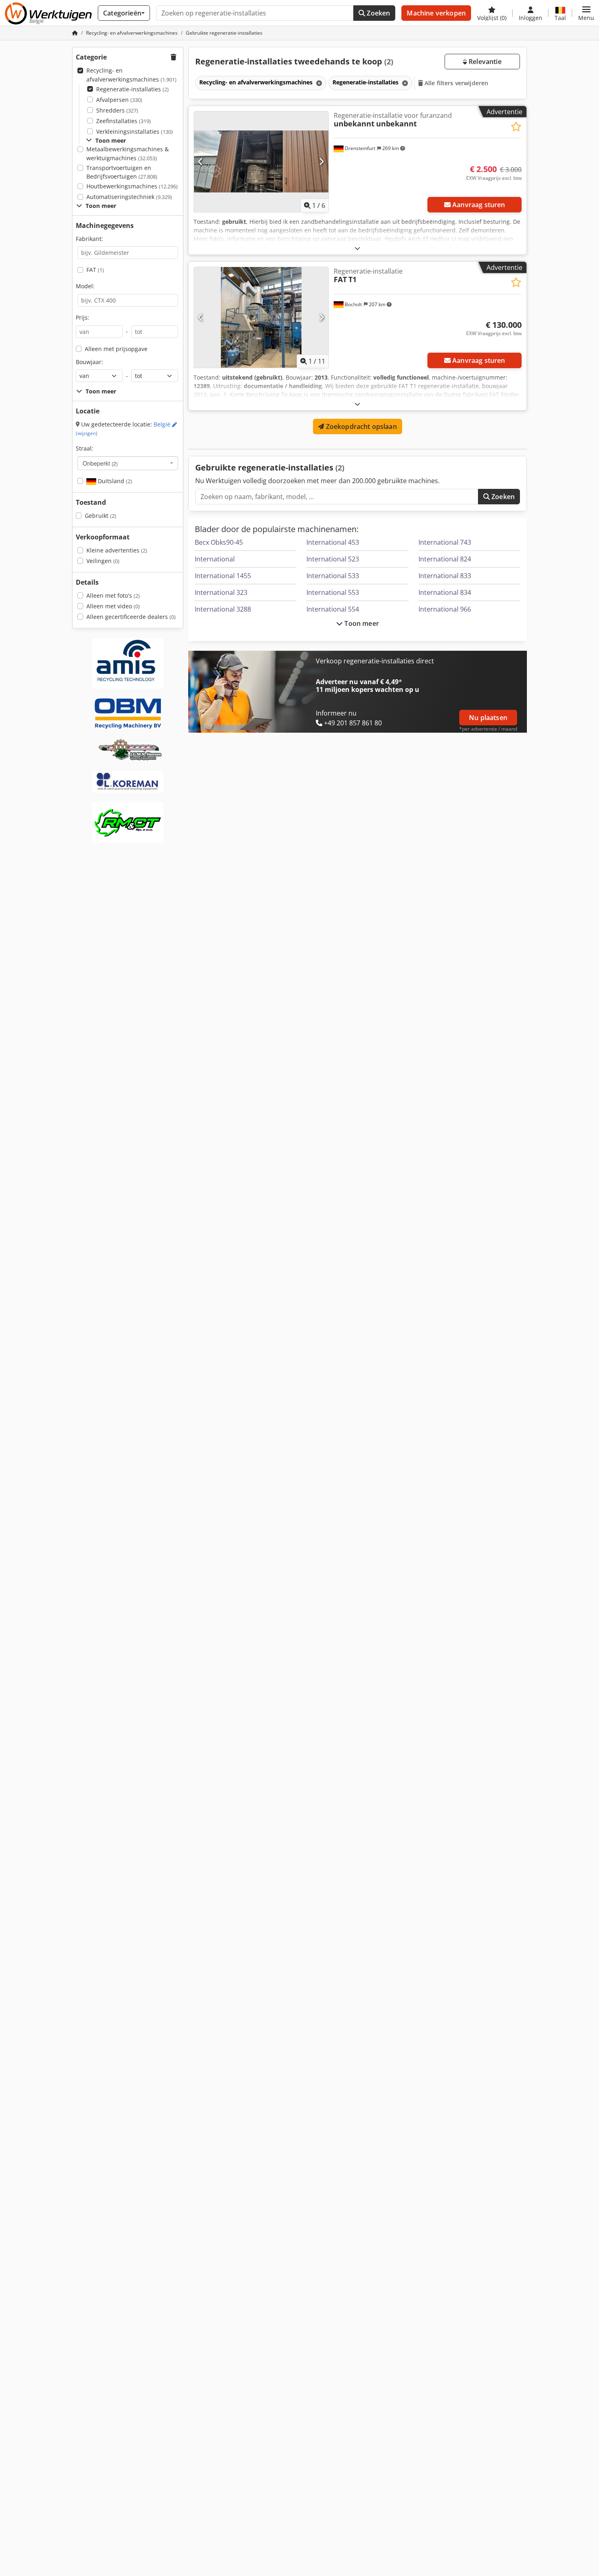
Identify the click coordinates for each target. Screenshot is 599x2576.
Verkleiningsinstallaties (134, 131)
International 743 (445, 542)
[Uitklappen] (357, 248)
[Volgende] (321, 161)
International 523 (333, 559)
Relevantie (484, 62)
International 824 (445, 559)
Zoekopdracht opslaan (360, 426)
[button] (586, 13)
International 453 (333, 542)
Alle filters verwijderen (456, 83)
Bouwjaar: (89, 362)
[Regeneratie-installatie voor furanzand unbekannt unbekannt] (261, 162)
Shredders (117, 110)
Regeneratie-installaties (132, 89)
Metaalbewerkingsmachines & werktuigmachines (128, 154)
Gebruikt (100, 516)
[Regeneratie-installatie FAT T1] (261, 317)
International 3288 (223, 609)
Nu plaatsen (488, 718)
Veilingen (103, 561)
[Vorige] (201, 161)
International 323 (221, 592)
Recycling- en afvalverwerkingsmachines (131, 75)
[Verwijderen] (318, 83)
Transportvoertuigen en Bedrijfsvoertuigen (122, 172)
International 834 (445, 592)
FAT (95, 270)
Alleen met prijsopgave (116, 349)
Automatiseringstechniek (129, 197)
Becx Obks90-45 (219, 542)
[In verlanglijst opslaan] (516, 127)
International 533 (333, 576)
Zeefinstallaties (123, 121)
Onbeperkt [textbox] (100, 463)
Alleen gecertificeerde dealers (131, 617)
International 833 (445, 576)
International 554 (333, 609)
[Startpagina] (75, 33)
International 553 (333, 592)
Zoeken (378, 13)
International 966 (445, 609)
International (215, 559)
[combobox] (128, 463)
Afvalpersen (119, 100)
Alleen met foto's (113, 595)
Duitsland (114, 481)
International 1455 (223, 576)
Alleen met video (113, 606)
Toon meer (361, 623)
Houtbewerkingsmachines (132, 186)
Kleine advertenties (117, 550)
